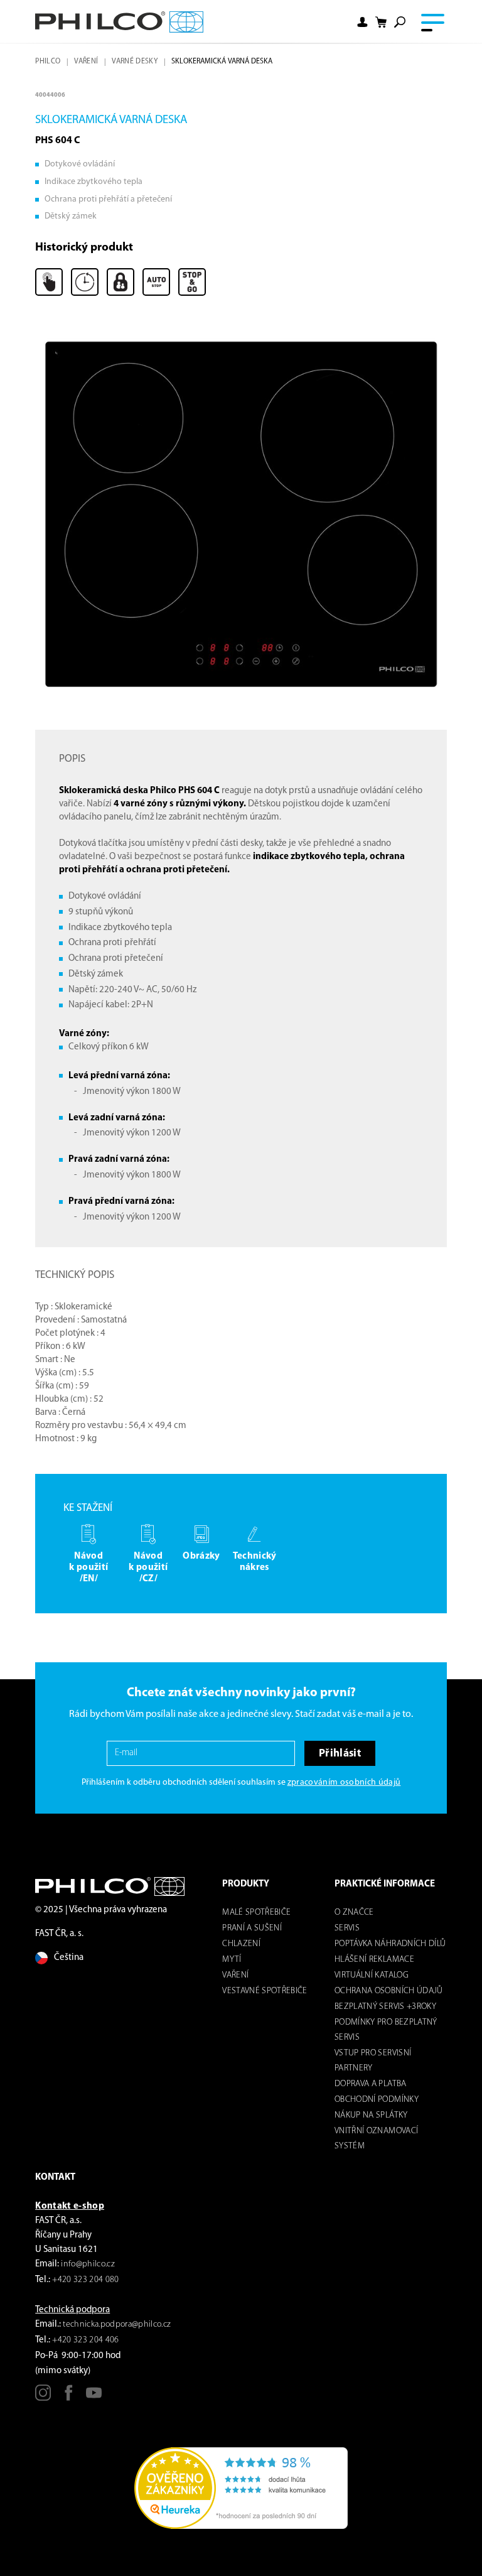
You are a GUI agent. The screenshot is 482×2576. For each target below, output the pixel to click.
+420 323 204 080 (85, 2280)
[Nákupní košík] (381, 22)
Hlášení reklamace (374, 1960)
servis (347, 1928)
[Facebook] (69, 2397)
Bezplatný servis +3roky (385, 2007)
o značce (354, 1913)
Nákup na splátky (371, 2115)
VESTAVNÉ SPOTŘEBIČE (265, 1991)
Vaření (86, 62)
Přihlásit (340, 1754)
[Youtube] (94, 2397)
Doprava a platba (370, 2084)
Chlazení (241, 1944)
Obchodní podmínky (377, 2100)
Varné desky (135, 62)
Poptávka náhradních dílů (390, 1944)
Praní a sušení (252, 1928)
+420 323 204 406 (85, 2340)
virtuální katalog (372, 1975)
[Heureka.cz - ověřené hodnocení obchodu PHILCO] (241, 2488)
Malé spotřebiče (256, 1913)
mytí (232, 1960)
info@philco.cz (88, 2264)
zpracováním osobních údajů (344, 1783)
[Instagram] (43, 2397)
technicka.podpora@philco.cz (117, 2324)
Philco (48, 62)
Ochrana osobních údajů (388, 1991)
